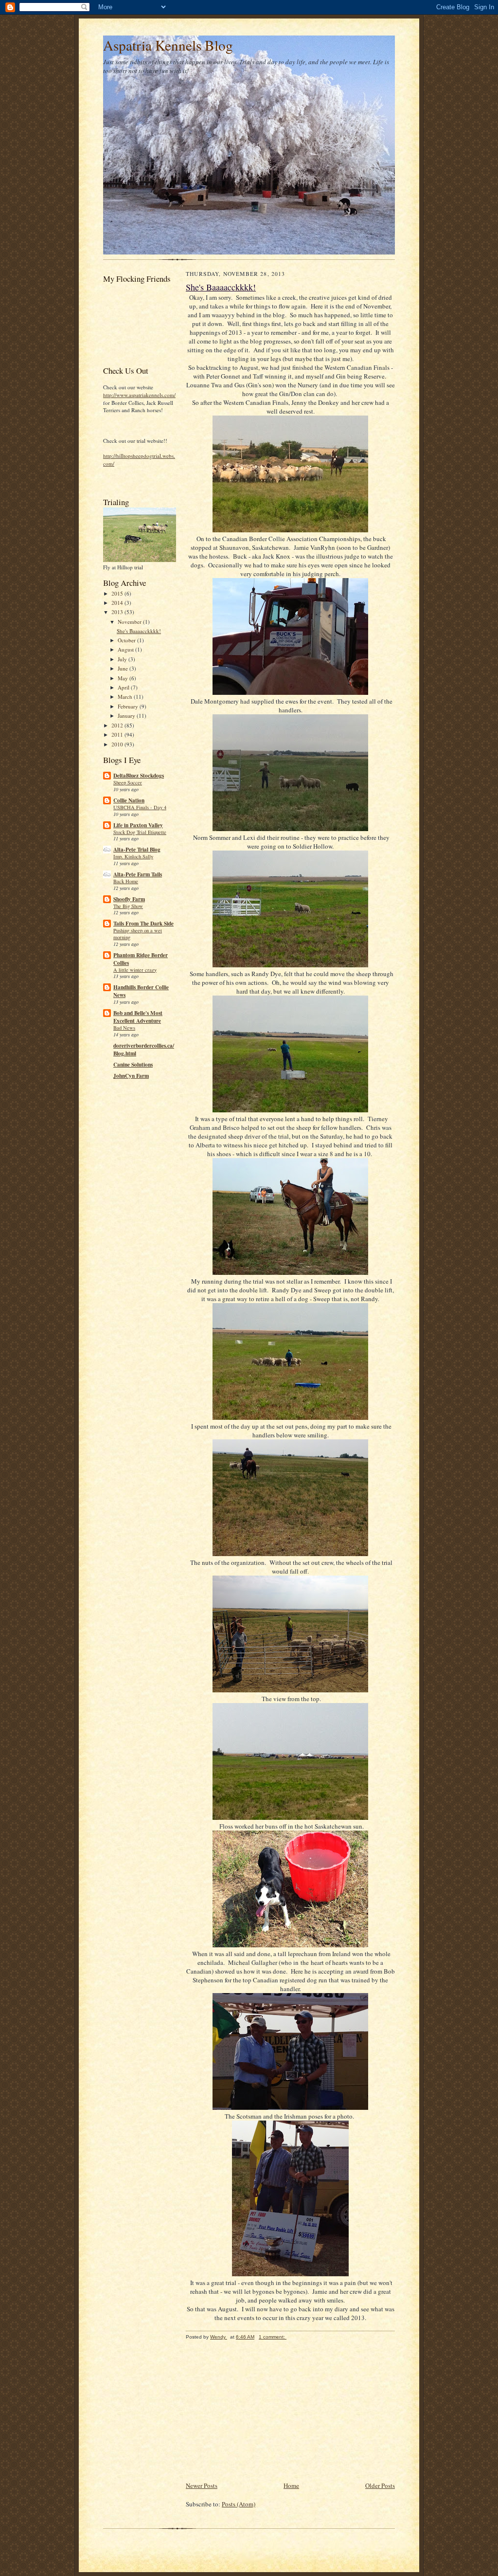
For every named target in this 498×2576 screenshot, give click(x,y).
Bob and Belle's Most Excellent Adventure (138, 1017)
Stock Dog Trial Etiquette (140, 832)
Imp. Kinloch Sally (133, 856)
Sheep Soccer (128, 782)
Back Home (126, 881)
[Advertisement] (259, 2412)
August (126, 649)
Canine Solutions (133, 1065)
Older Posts (380, 2485)
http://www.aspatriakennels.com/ (139, 395)
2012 (118, 725)
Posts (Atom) (239, 2504)
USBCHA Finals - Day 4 (140, 807)
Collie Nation (129, 800)
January (127, 716)
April (124, 687)
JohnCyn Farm (131, 1076)
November (130, 622)
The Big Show (128, 906)
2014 (118, 603)
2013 (118, 612)
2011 (118, 735)
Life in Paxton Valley (138, 825)
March (126, 697)
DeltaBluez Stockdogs (139, 776)
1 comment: (273, 2337)
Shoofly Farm (129, 899)
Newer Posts (202, 2485)
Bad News (124, 1028)
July (123, 659)
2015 (118, 593)
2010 (118, 744)
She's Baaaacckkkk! (139, 631)
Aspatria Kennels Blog (168, 45)
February (129, 706)
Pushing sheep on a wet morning (138, 934)
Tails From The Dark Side (143, 924)
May (124, 678)
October (127, 640)
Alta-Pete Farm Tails (138, 874)
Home (291, 2485)
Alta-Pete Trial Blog (137, 850)
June (124, 668)
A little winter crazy (135, 970)
